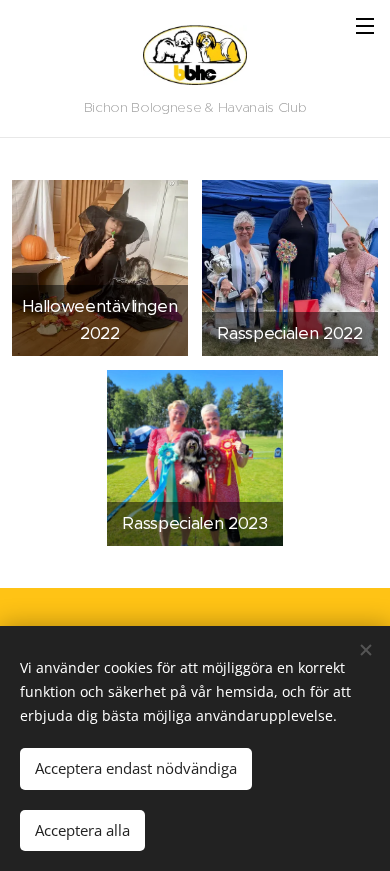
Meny (365, 25)
